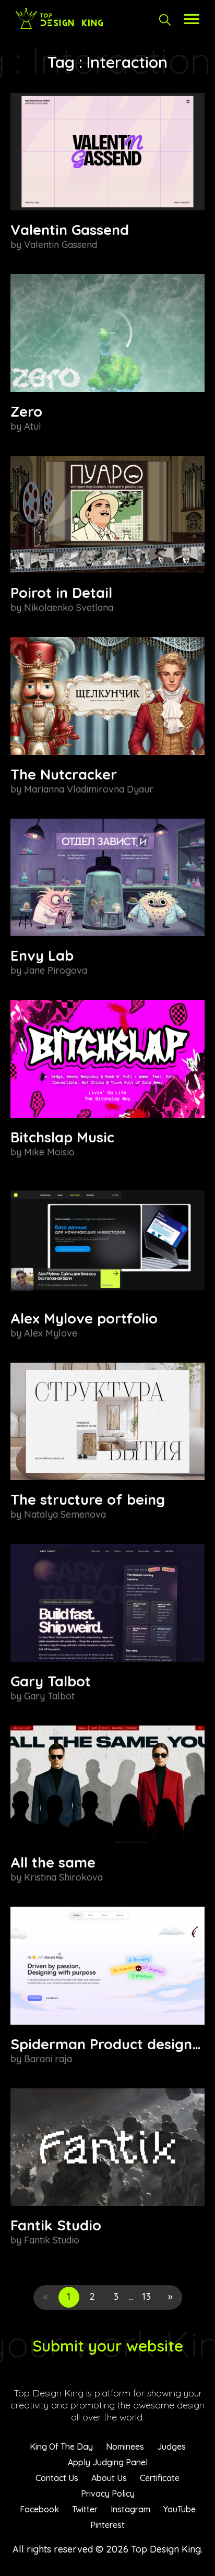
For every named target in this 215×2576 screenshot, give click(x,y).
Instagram (130, 2509)
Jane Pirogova (56, 970)
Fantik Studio (56, 2225)
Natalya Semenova (65, 1514)
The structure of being (88, 1499)
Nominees (125, 2447)
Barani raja (48, 2059)
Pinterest (107, 2525)
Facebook (39, 2509)
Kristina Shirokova (63, 1877)
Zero (26, 411)
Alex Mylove (51, 1333)
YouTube (180, 2509)
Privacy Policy (108, 2494)
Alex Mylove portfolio (84, 1318)
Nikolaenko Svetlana (69, 607)
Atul (33, 426)
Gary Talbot (51, 1681)
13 (146, 2296)
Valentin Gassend (70, 230)
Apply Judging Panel (108, 2462)
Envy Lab (42, 955)
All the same (53, 1862)
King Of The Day (61, 2447)
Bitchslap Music (62, 1137)
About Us (109, 2478)
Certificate (160, 2478)
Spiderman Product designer (109, 2044)
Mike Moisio (49, 1152)
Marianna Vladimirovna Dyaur (89, 789)
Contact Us (57, 2478)
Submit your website (108, 2346)
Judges (171, 2447)
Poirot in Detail (61, 593)
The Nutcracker (64, 774)
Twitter (85, 2509)
